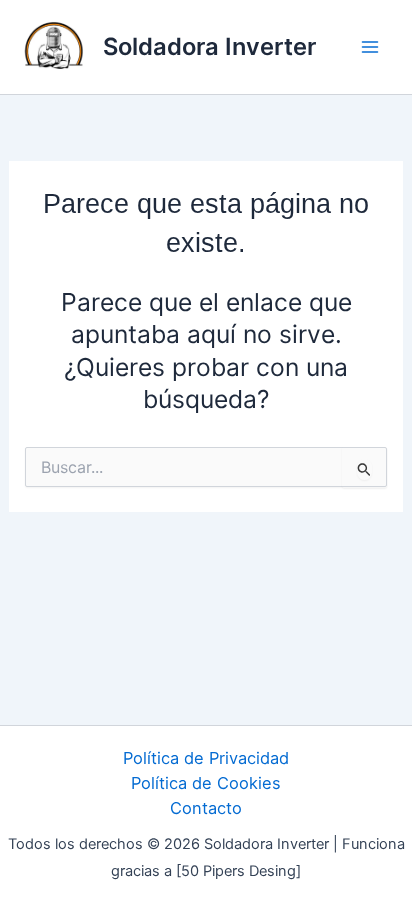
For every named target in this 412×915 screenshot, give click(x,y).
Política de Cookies (206, 783)
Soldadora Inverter (209, 46)
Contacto (206, 808)
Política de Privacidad (206, 758)
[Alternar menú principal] (369, 47)
